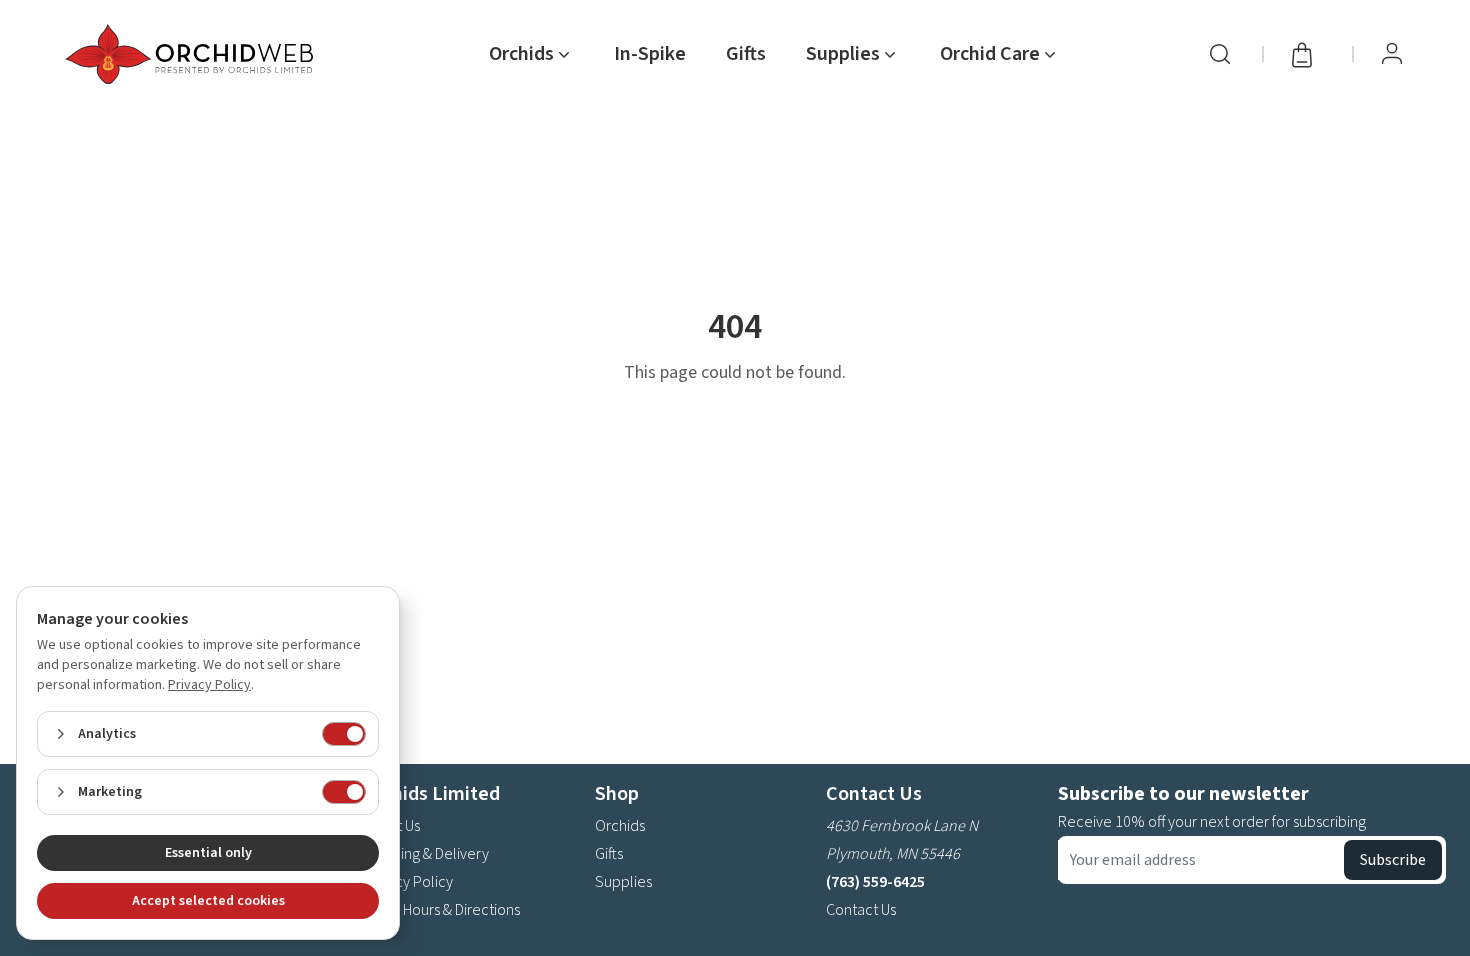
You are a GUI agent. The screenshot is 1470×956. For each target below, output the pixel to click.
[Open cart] (1308, 54)
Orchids (620, 826)
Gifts (746, 54)
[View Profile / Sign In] (1392, 54)
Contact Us (861, 910)
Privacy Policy (408, 882)
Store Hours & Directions (441, 910)
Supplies (623, 882)
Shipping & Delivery (426, 854)
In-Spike (650, 54)
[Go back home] (193, 54)
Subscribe (1393, 860)
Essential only (208, 853)
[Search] (1220, 54)
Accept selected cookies (208, 901)
